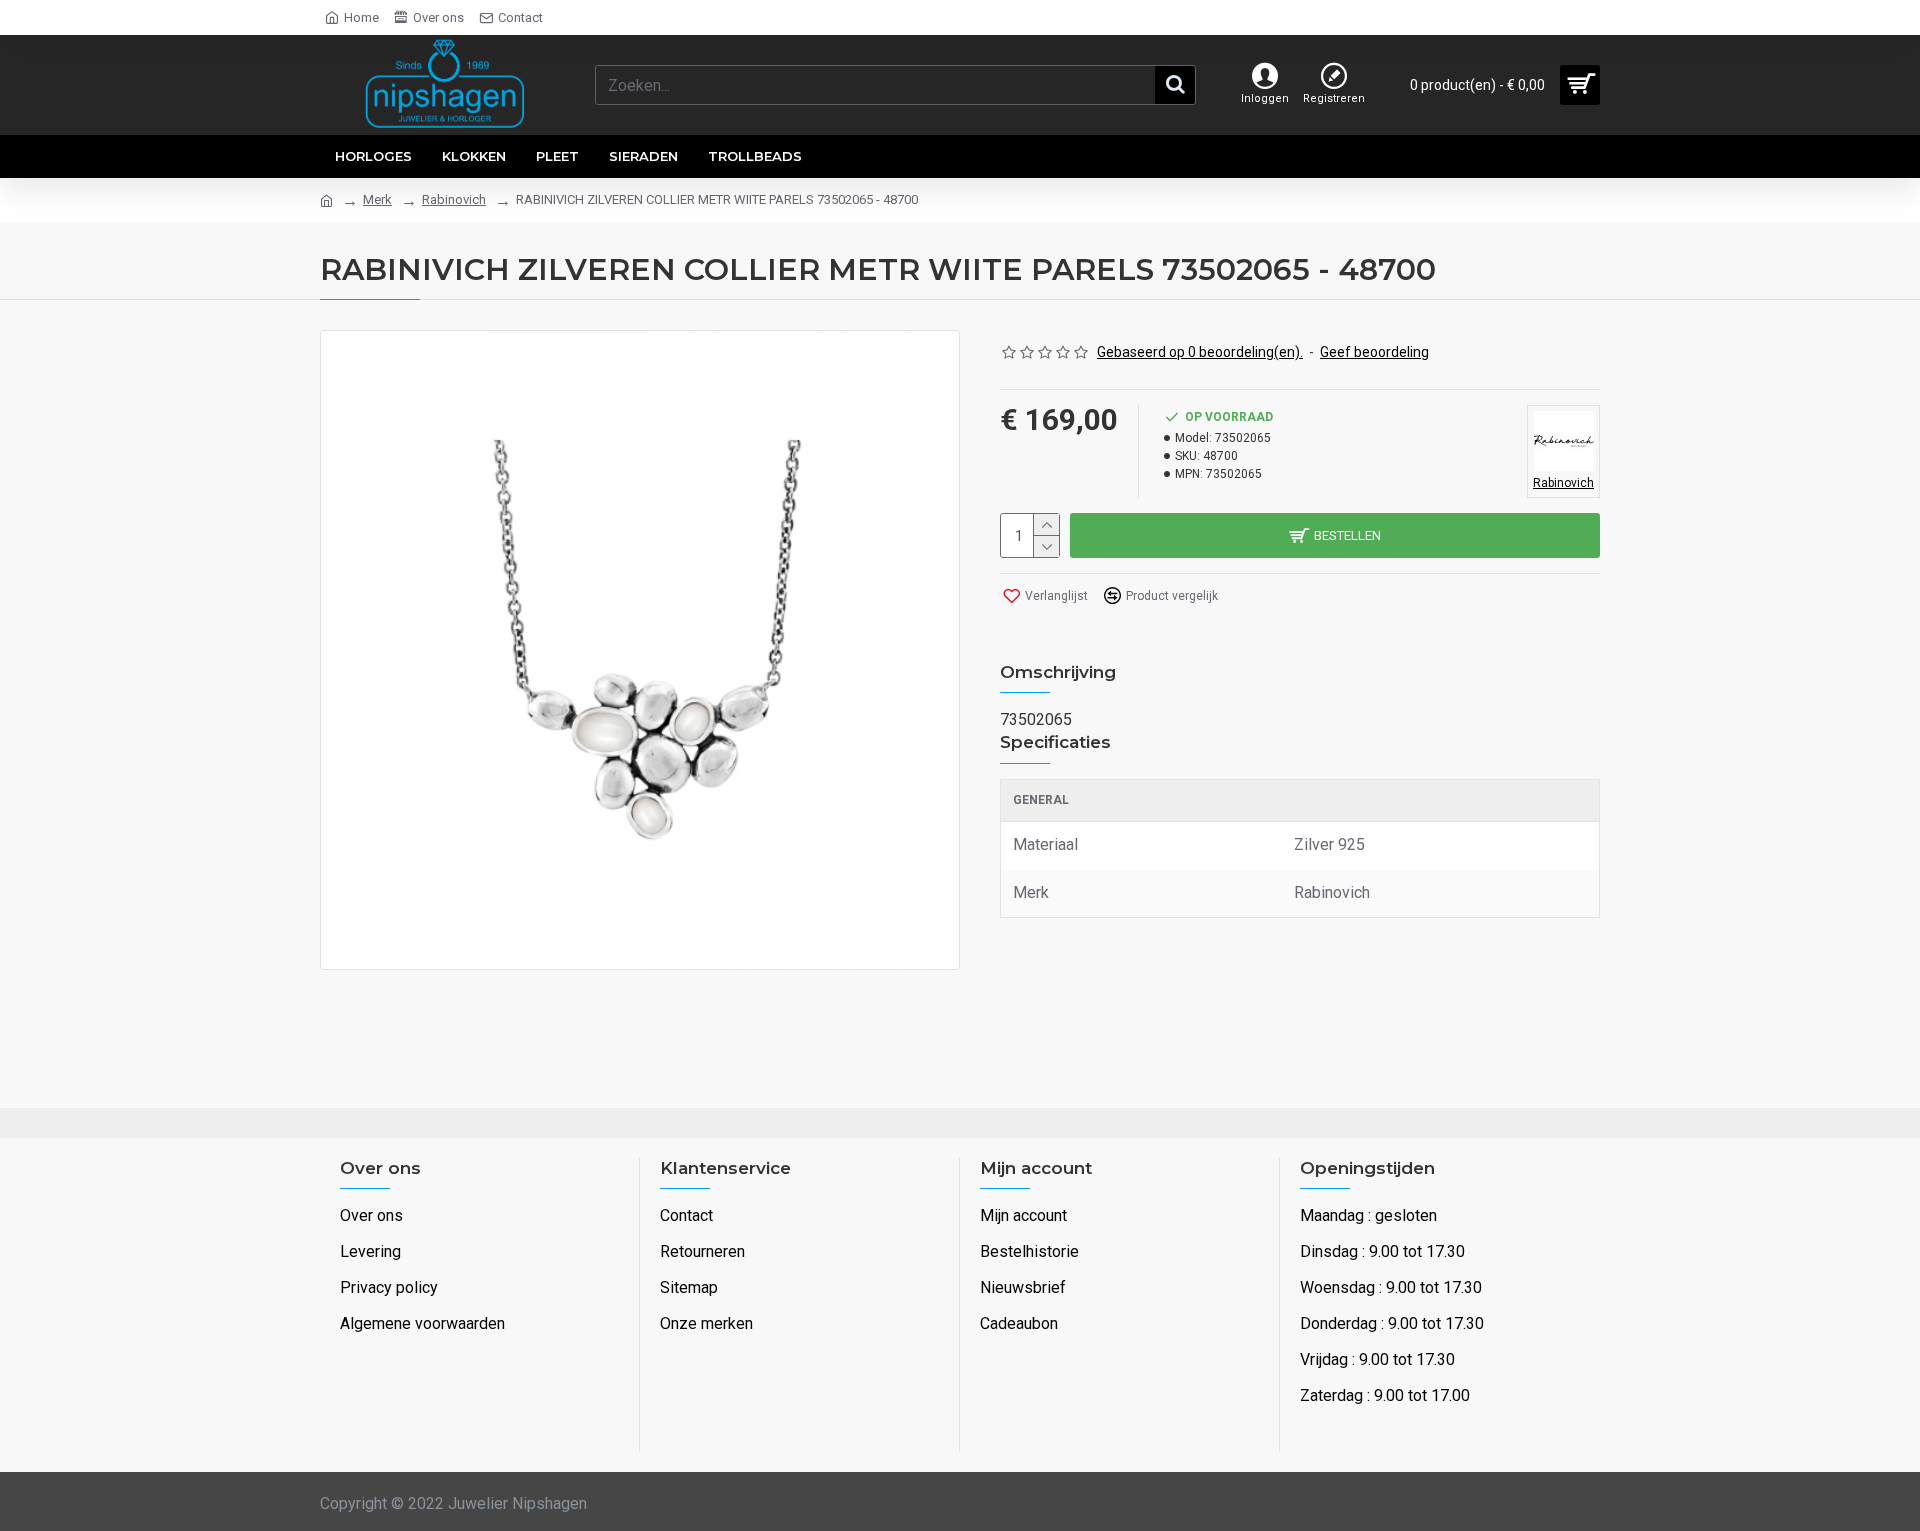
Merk (377, 199)
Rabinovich (454, 199)
